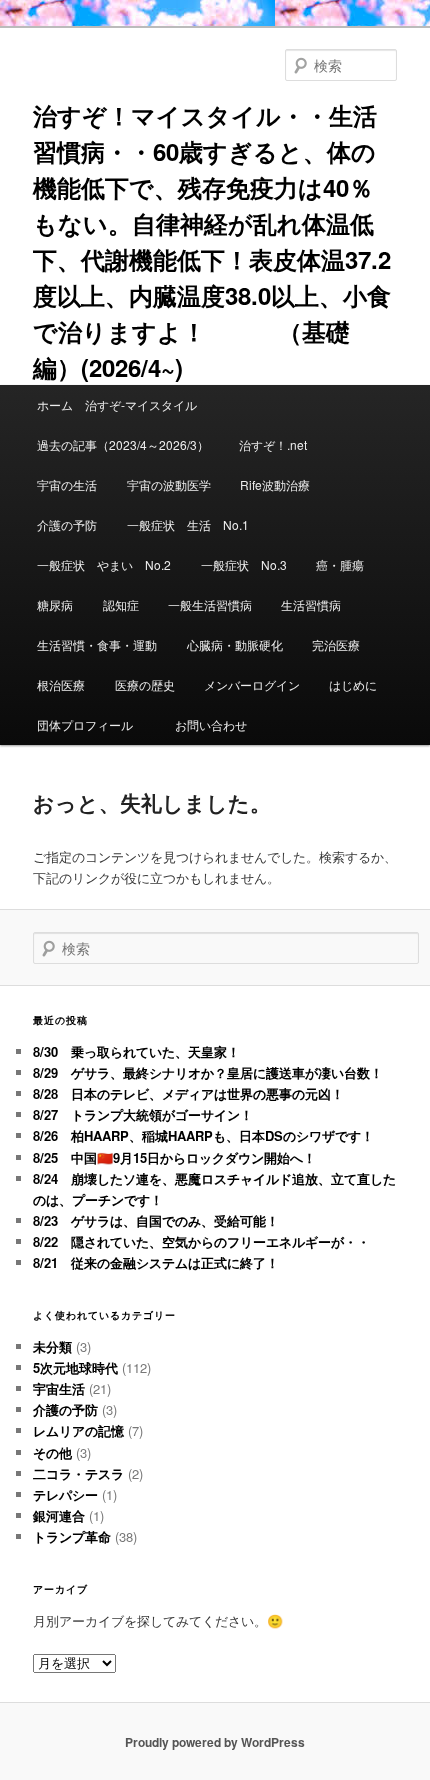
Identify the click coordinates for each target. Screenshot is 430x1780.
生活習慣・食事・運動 (97, 644)
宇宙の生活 (67, 484)
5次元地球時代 (75, 1367)
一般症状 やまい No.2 (104, 564)
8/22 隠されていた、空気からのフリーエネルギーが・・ (201, 1241)
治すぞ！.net (273, 444)
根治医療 (61, 684)
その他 (52, 1452)
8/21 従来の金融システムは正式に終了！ (156, 1262)
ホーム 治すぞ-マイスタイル (117, 404)
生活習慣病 (311, 604)
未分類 (52, 1346)
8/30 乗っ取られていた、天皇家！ (136, 1051)
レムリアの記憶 (78, 1430)
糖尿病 (55, 604)
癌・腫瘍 (340, 564)
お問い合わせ (211, 724)
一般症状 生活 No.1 (188, 524)
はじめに (353, 684)
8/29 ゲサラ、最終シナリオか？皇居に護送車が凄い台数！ (208, 1072)
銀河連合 (59, 1515)
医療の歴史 (145, 684)
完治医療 (336, 644)
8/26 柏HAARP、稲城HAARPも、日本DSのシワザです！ (203, 1135)
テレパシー (65, 1494)
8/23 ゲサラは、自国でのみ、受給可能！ (156, 1220)
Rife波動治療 (275, 484)
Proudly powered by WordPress (215, 1742)
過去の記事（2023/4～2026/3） (123, 444)
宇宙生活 (59, 1388)
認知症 (121, 604)
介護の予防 (67, 524)
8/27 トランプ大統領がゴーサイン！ (143, 1114)
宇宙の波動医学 (169, 484)
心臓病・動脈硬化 (235, 644)
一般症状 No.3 (244, 564)
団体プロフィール (91, 724)
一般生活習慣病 (210, 604)
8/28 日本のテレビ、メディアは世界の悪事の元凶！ (188, 1093)
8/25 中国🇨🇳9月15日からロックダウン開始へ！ (174, 1157)
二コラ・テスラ (78, 1473)
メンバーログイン (252, 684)
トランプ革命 (72, 1536)
